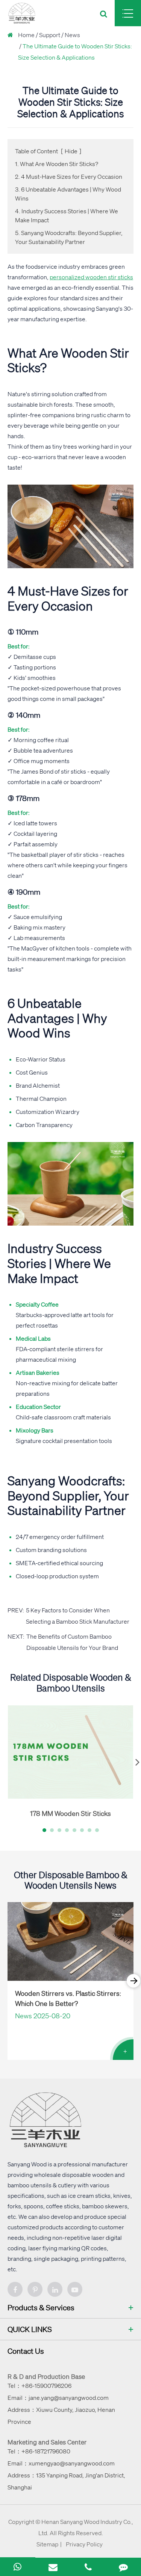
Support (50, 35)
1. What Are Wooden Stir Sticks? (57, 164)
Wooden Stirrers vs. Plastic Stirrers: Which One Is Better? (68, 1998)
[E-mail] (53, 2567)
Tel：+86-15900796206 (39, 2386)
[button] (44, 1830)
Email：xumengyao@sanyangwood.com (61, 2463)
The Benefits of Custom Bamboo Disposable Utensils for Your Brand (72, 1642)
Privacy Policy (84, 2544)
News (72, 35)
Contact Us (26, 2351)
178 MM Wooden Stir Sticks (70, 1813)
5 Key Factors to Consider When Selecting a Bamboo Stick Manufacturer (78, 1616)
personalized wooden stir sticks (91, 277)
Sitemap (47, 2544)
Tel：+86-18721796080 (39, 2451)
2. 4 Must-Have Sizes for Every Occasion (69, 177)
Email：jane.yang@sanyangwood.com (58, 2398)
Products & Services (41, 2307)
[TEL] (88, 2567)
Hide (71, 151)
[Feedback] (123, 2567)
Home (26, 35)
